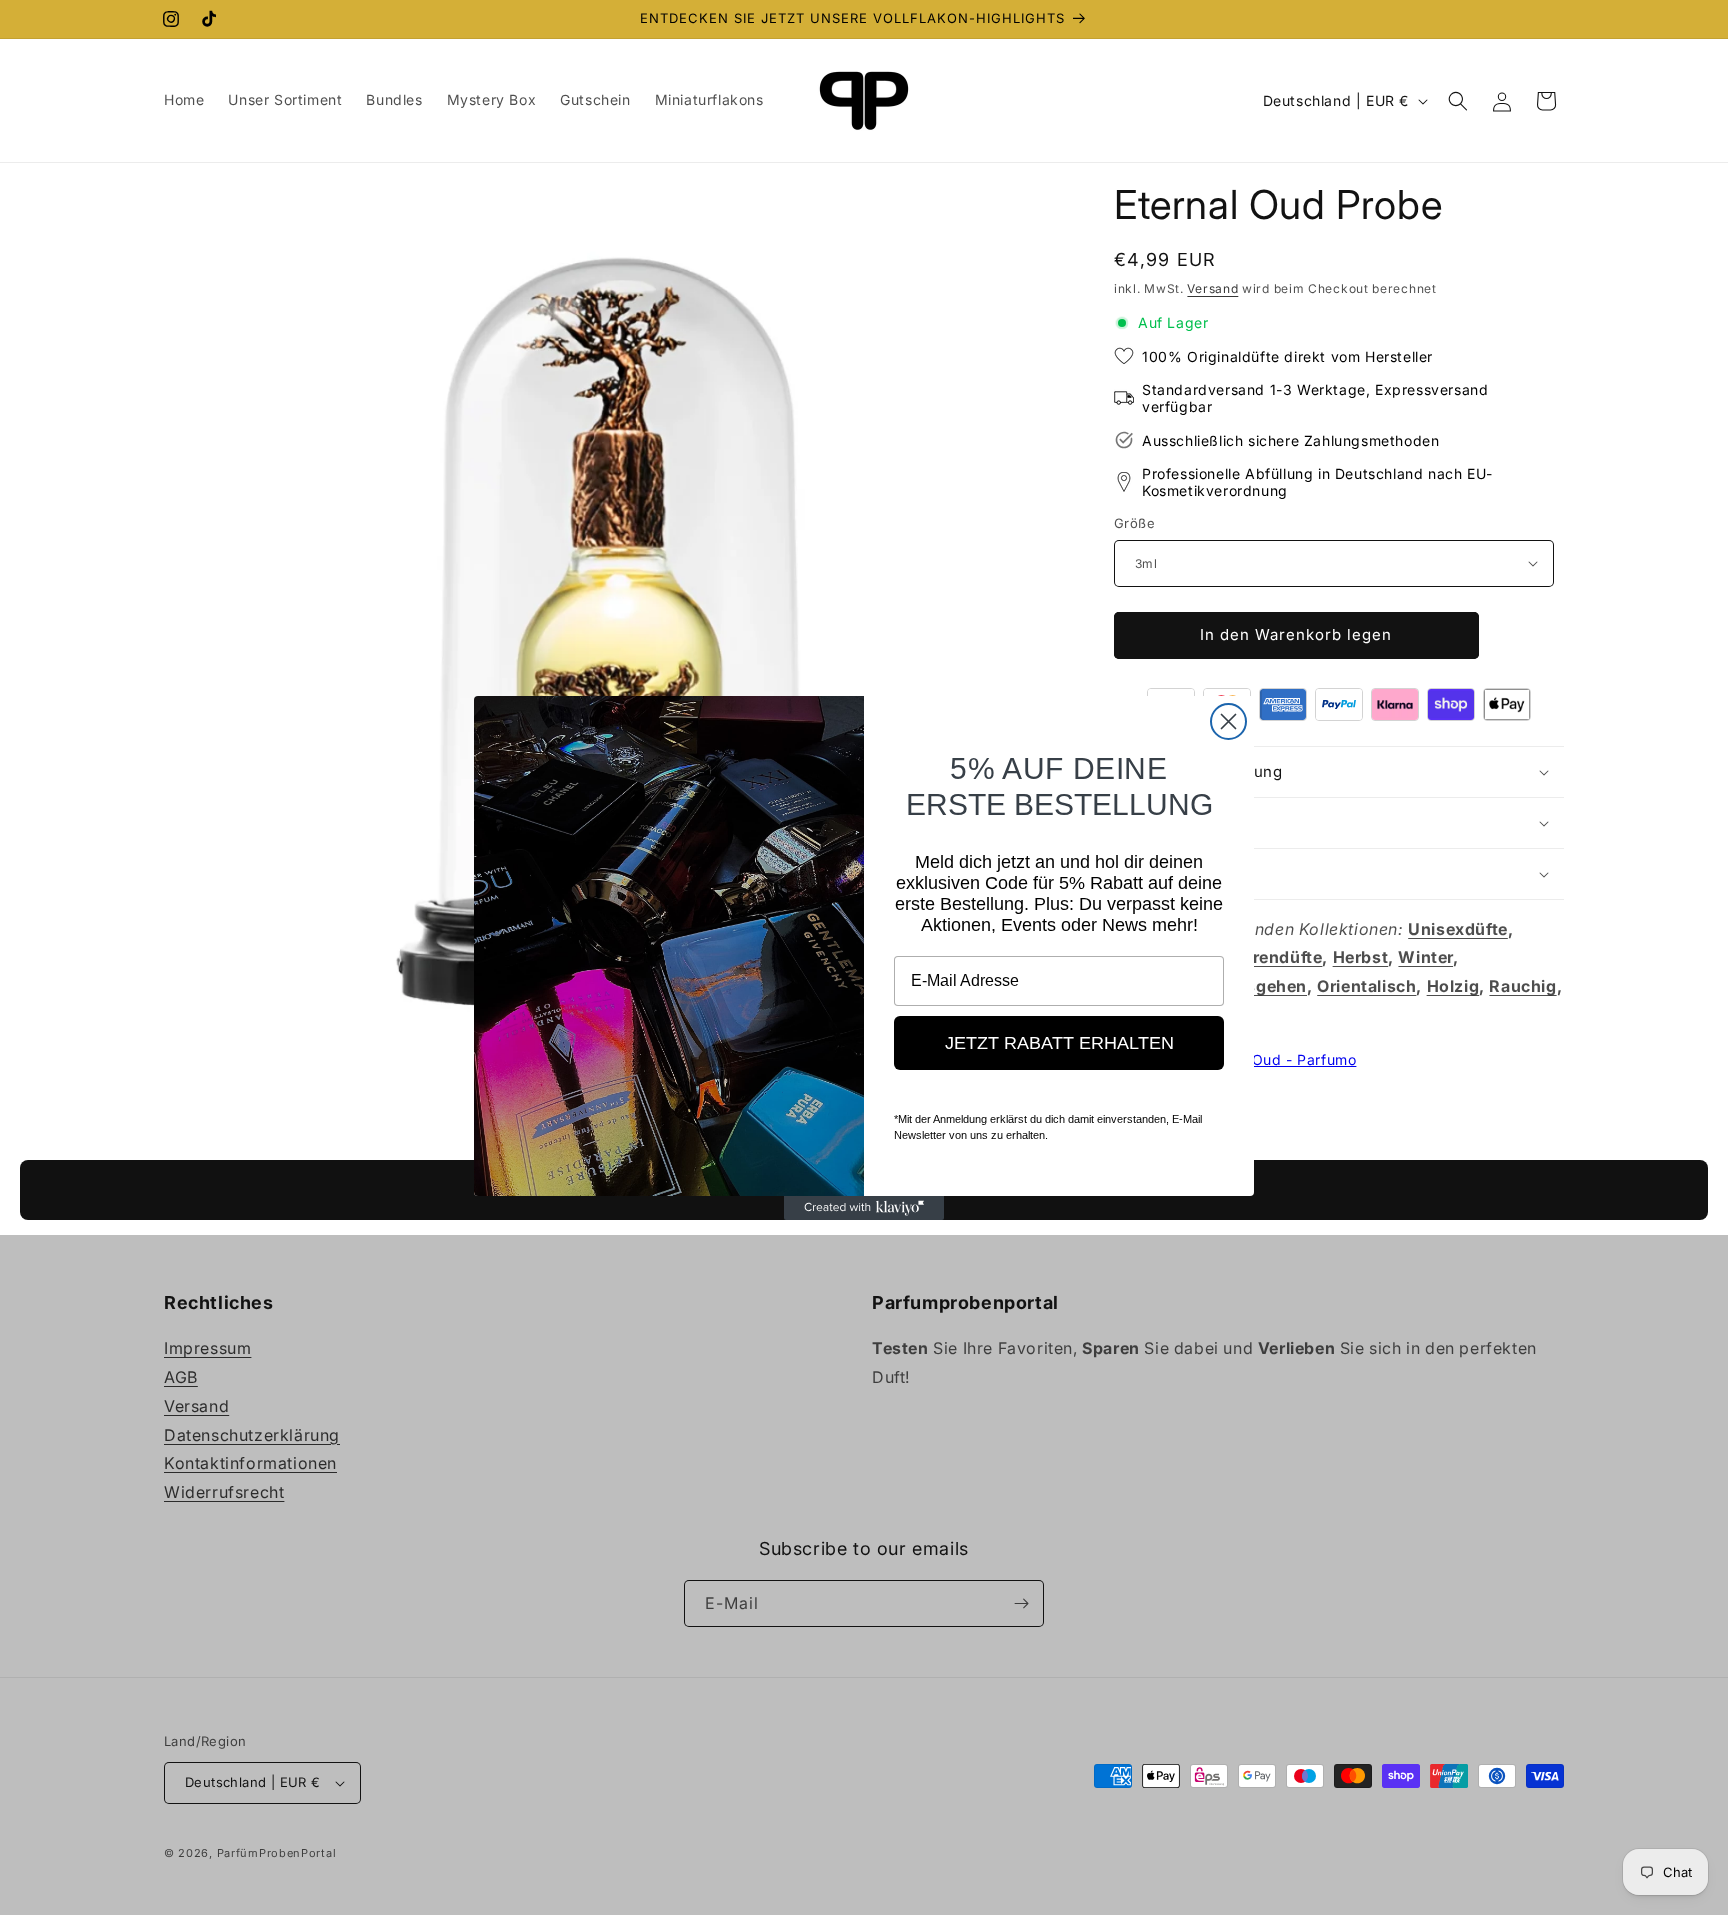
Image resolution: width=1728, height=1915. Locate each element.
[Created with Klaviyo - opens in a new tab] (864, 1208)
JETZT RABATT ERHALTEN (1059, 1043)
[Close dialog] (1228, 721)
